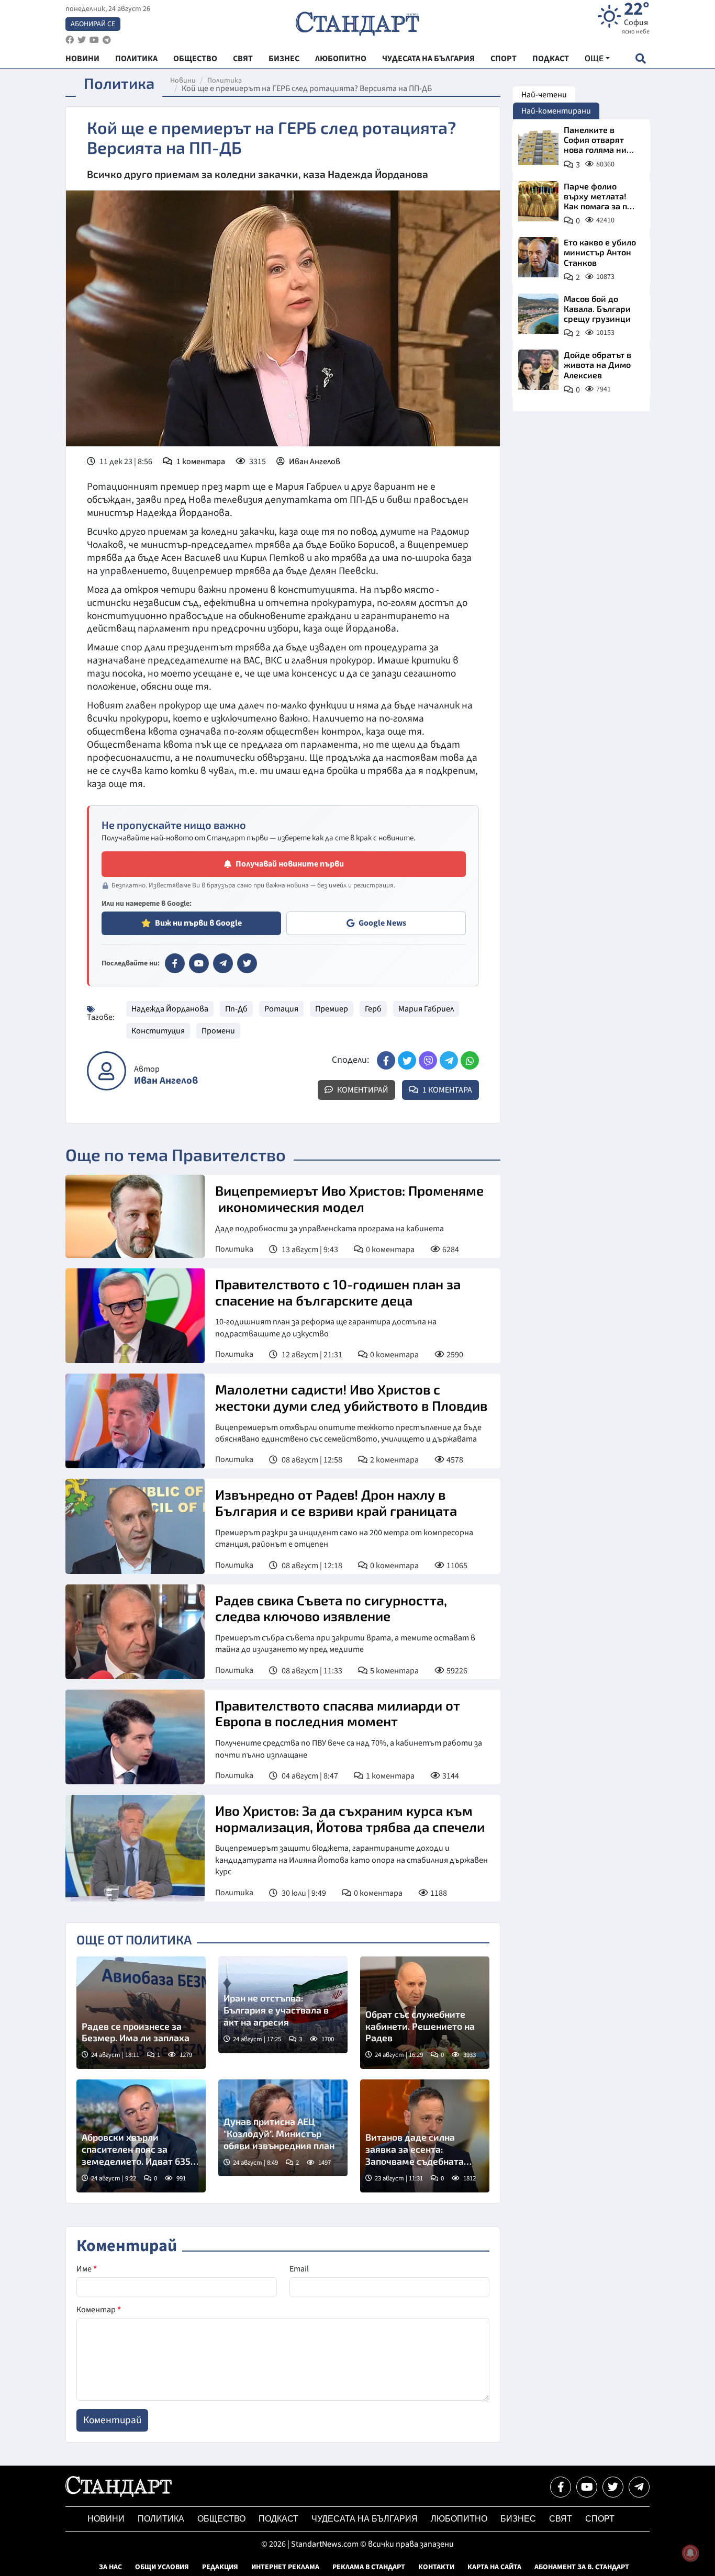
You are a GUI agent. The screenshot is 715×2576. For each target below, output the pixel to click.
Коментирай (362, 1090)
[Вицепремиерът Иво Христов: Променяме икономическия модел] (135, 1216)
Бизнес (518, 2519)
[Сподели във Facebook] (386, 1060)
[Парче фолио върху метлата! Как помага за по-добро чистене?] (538, 201)
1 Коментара (446, 1090)
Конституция (158, 1031)
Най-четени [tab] (544, 95)
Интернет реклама (285, 2567)
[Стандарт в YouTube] (199, 963)
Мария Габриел (426, 1009)
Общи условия (162, 2567)
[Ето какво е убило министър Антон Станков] (538, 257)
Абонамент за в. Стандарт (582, 2567)
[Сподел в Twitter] (407, 1060)
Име (87, 2269)
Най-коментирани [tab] (556, 111)
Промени (218, 1031)
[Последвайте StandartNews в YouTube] (94, 40)
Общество (221, 2519)
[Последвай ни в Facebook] (561, 2487)
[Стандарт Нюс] (119, 2494)
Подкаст (278, 2519)
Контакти (436, 2567)
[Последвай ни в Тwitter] (613, 2487)
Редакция (220, 2567)
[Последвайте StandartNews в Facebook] (70, 40)
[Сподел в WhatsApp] (470, 1060)
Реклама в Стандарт (369, 2567)
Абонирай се (93, 24)
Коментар (99, 2310)
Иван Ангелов (315, 462)
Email (299, 2269)
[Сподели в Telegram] (449, 1060)
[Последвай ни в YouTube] (587, 2487)
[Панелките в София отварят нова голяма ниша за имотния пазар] (538, 145)
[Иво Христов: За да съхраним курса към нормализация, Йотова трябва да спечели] (135, 1848)
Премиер (332, 1009)
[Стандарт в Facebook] (175, 963)
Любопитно (459, 2519)
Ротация (281, 1009)
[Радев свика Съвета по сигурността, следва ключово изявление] (135, 1632)
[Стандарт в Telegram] (223, 963)
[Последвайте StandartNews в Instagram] (82, 40)
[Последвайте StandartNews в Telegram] (107, 40)
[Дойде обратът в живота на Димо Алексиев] (538, 370)
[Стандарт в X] (247, 963)
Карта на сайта (494, 2567)
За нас (110, 2567)
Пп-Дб (236, 1009)
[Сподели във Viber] (428, 1060)
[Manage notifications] (690, 2553)
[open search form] (640, 58)
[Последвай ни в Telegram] (639, 2487)
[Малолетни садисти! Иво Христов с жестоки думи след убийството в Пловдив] (135, 1421)
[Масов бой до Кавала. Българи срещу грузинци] (538, 314)
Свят (561, 2519)
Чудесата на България (365, 2519)
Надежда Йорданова (170, 1009)
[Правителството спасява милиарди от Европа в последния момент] (135, 1737)
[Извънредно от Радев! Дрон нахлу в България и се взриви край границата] (135, 1526)
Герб (373, 1009)
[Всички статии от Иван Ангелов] (107, 1071)
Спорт (600, 2519)
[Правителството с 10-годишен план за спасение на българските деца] (135, 1316)
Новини (183, 81)
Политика (225, 81)
